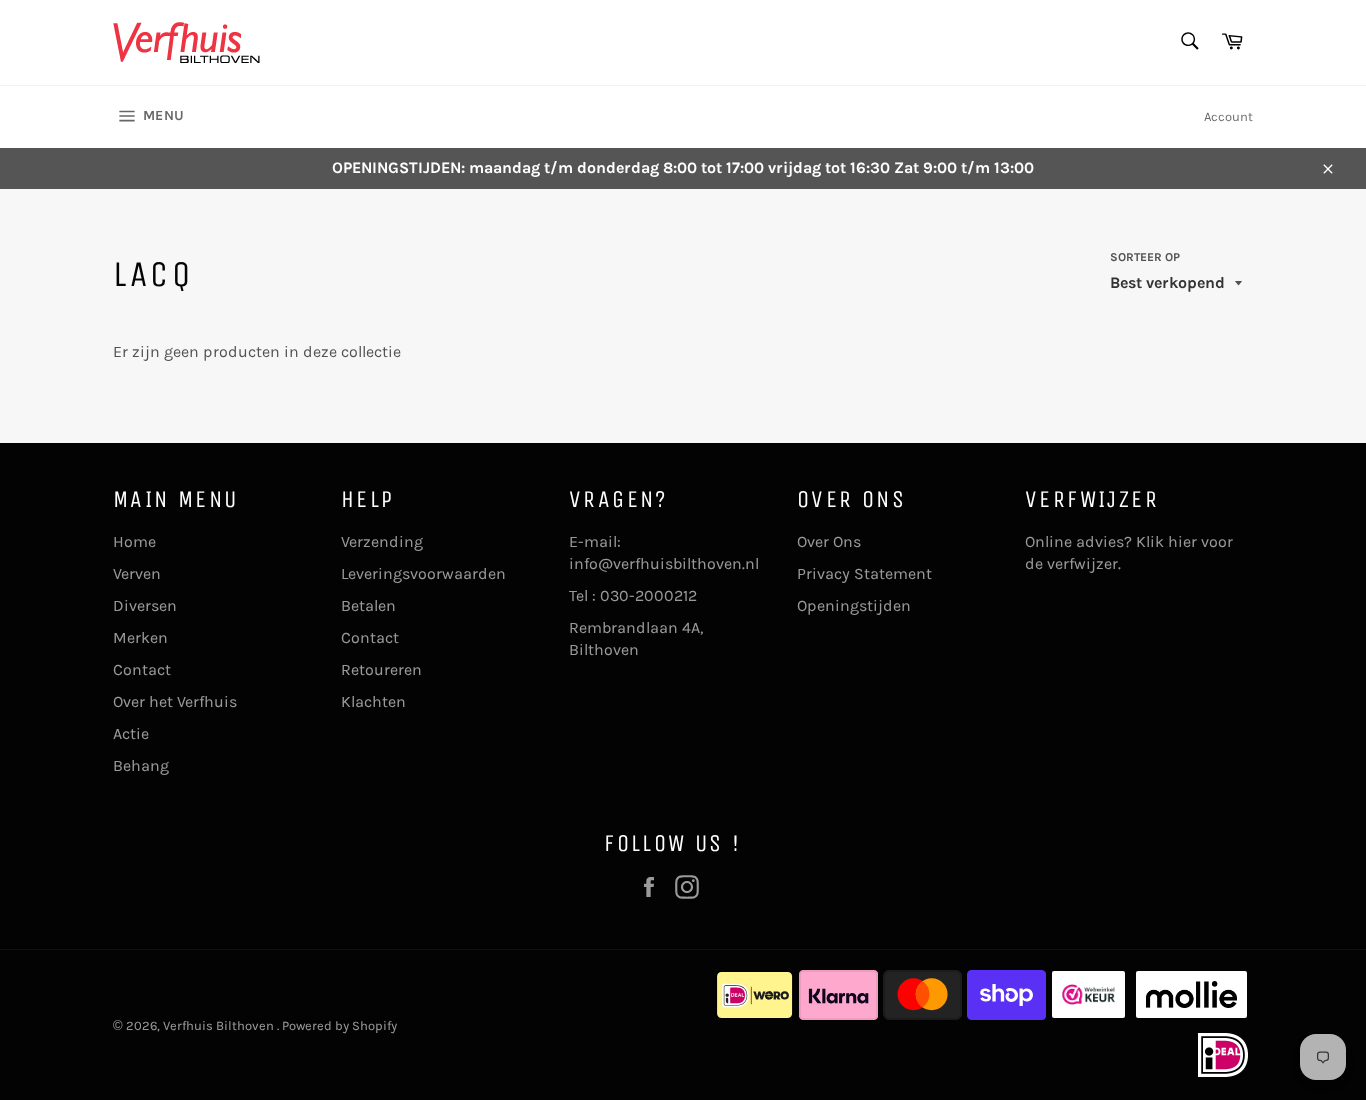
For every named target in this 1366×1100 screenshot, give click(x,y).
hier (1182, 541)
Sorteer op (1145, 257)
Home (134, 541)
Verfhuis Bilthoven (220, 1025)
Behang (141, 765)
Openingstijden (854, 605)
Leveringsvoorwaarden (423, 573)
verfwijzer (1082, 563)
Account (1228, 116)
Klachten (373, 701)
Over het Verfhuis (175, 701)
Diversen (145, 605)
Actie (131, 733)
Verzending (382, 541)
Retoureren (381, 669)
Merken (140, 637)
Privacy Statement (864, 573)
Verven (137, 573)
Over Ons (829, 541)
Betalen (368, 605)
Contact (142, 669)
